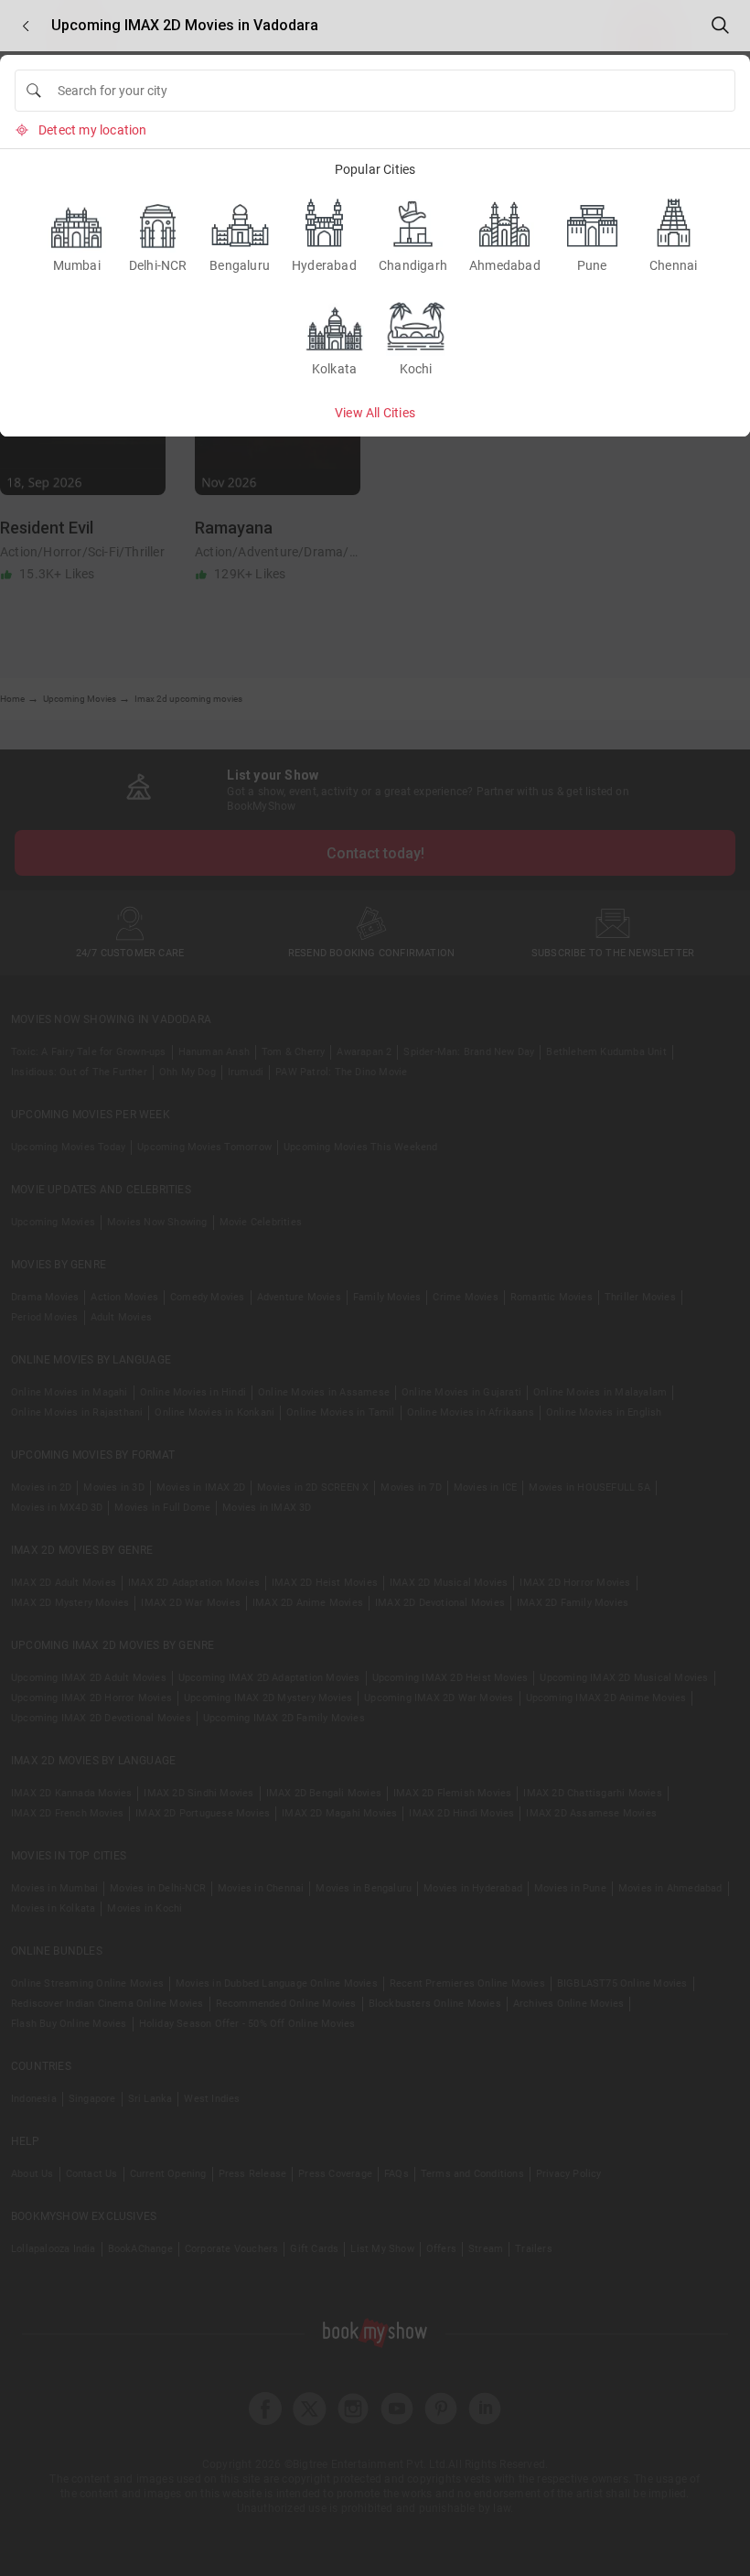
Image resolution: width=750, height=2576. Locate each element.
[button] (26, 26)
